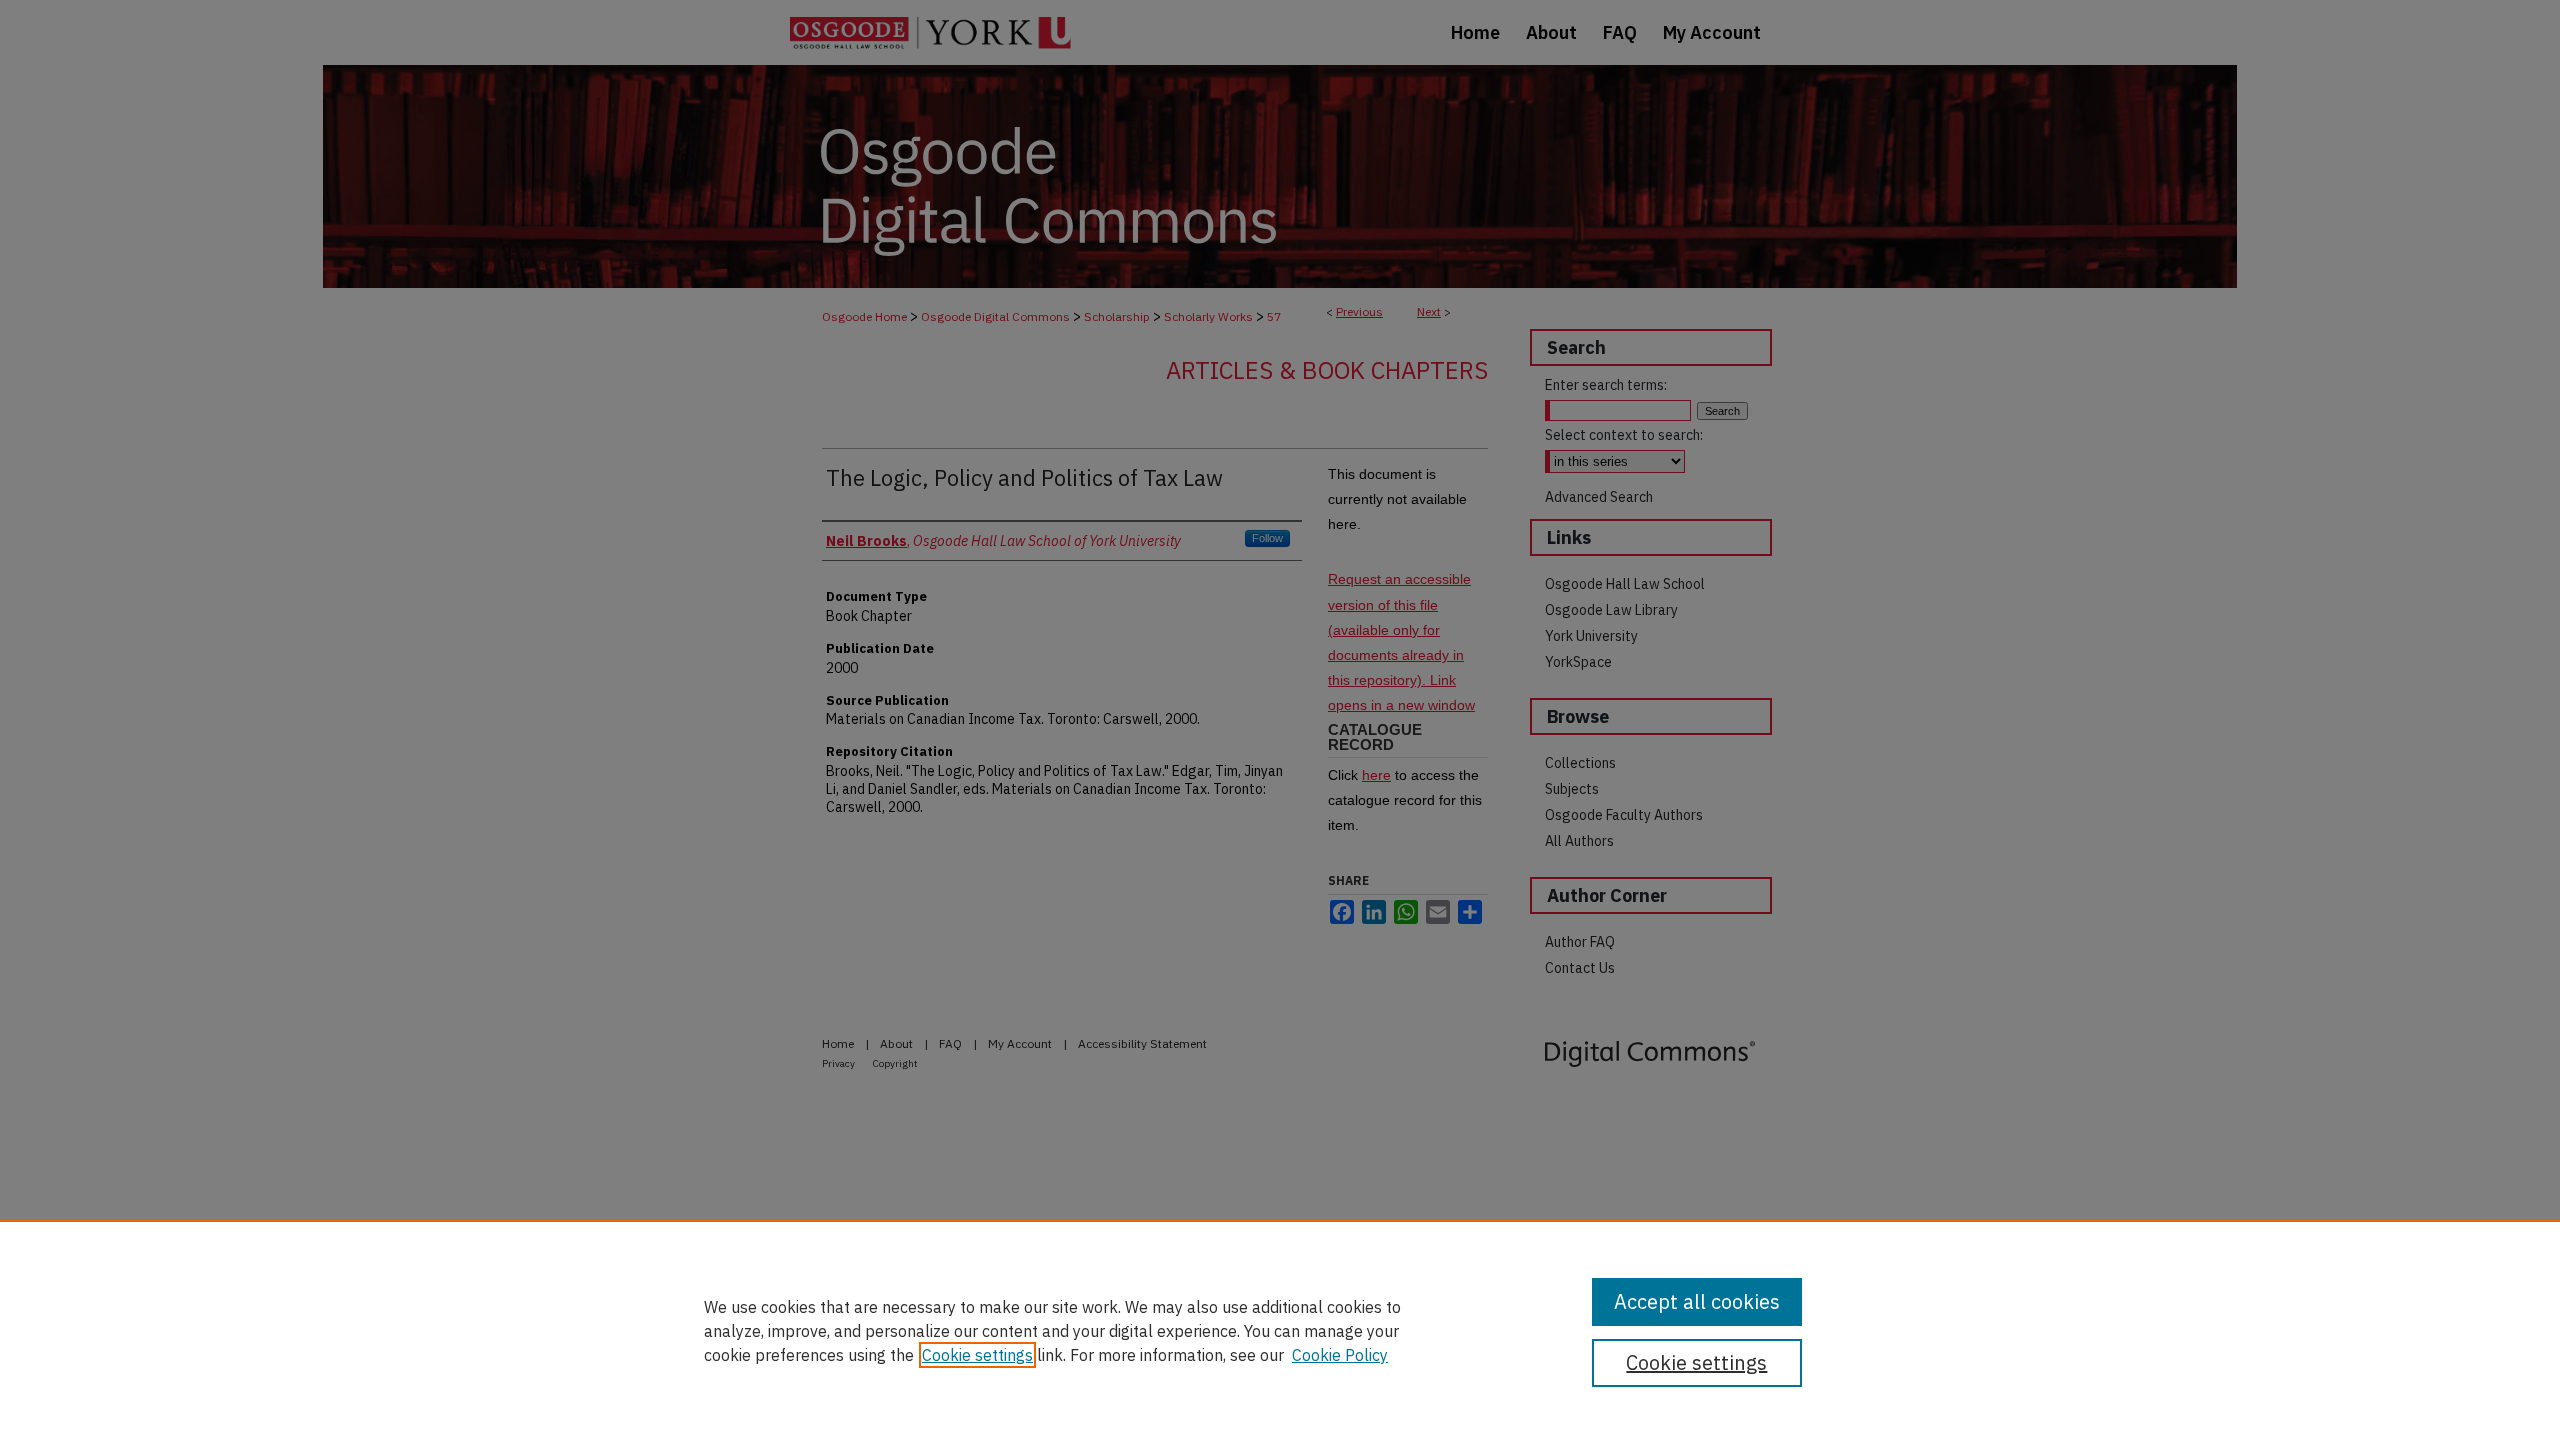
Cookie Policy (1340, 1355)
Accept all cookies (1697, 1301)
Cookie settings (977, 1355)
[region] (1280, 1330)
